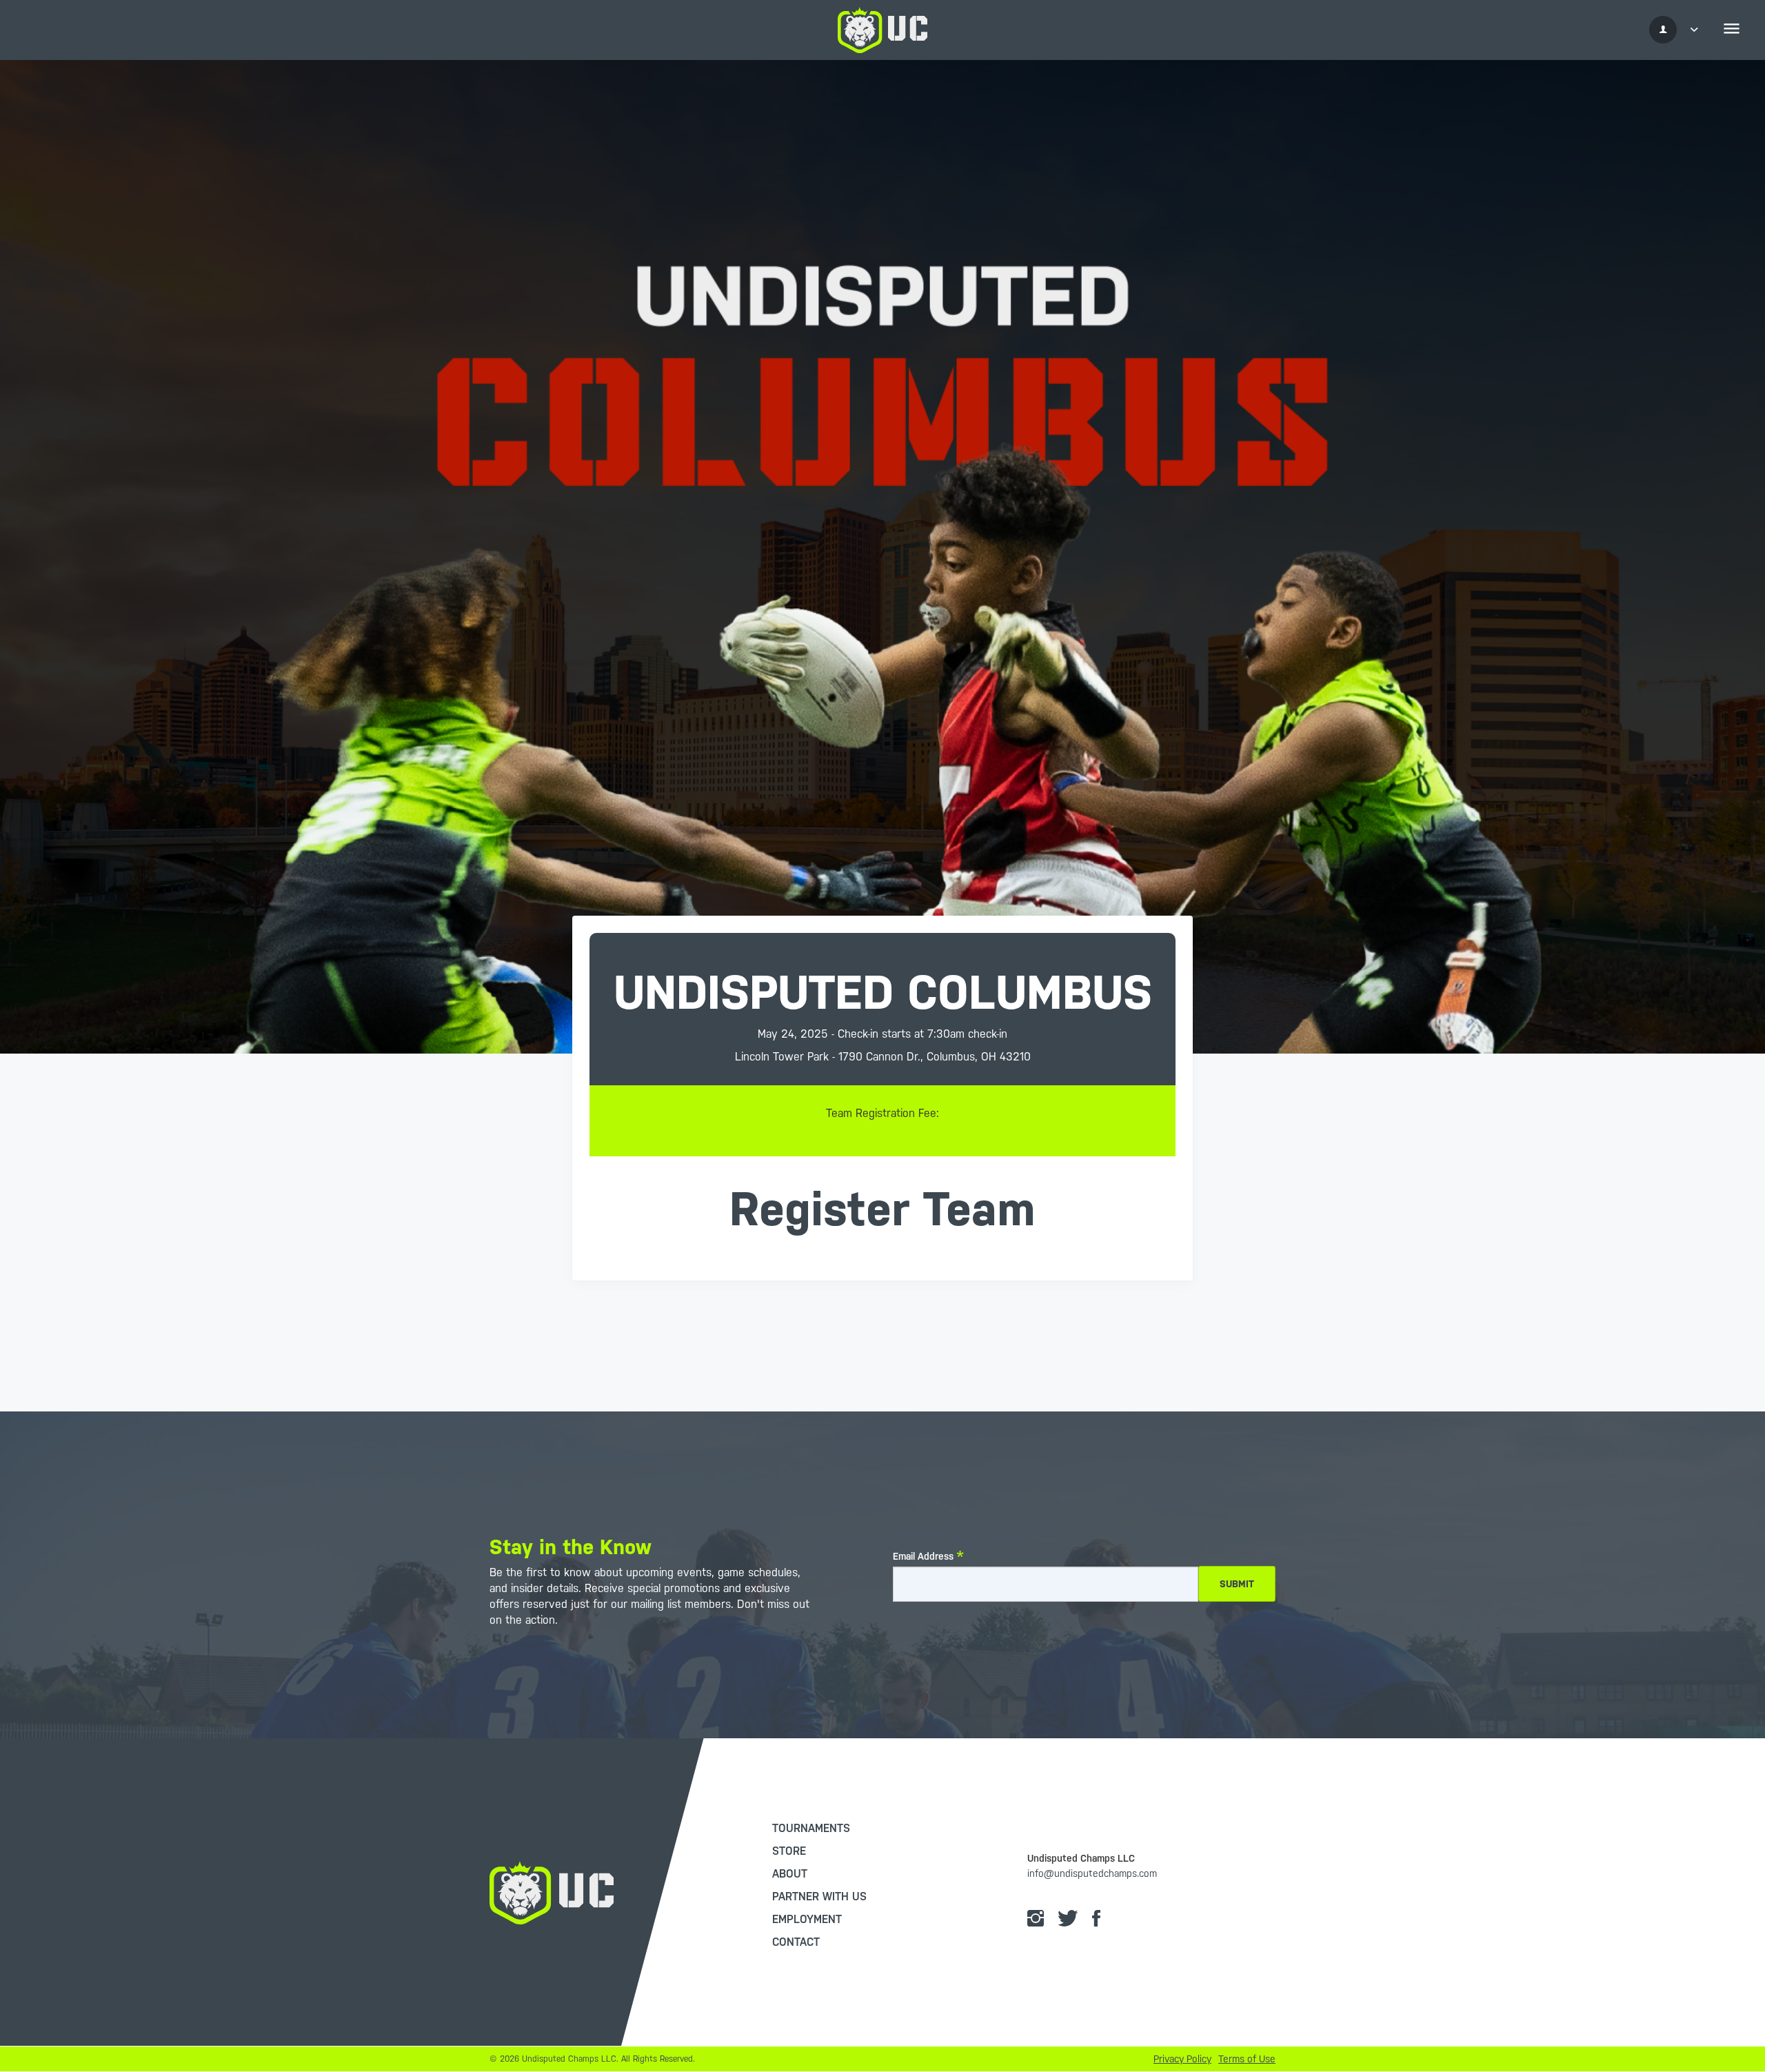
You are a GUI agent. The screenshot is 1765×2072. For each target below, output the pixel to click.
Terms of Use (1247, 2059)
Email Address (923, 1556)
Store (789, 1851)
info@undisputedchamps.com (1092, 1873)
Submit (1237, 1584)
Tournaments (811, 1828)
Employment (807, 1919)
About (790, 1874)
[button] (1677, 30)
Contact (796, 1942)
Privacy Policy (1182, 2059)
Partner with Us (819, 1897)
